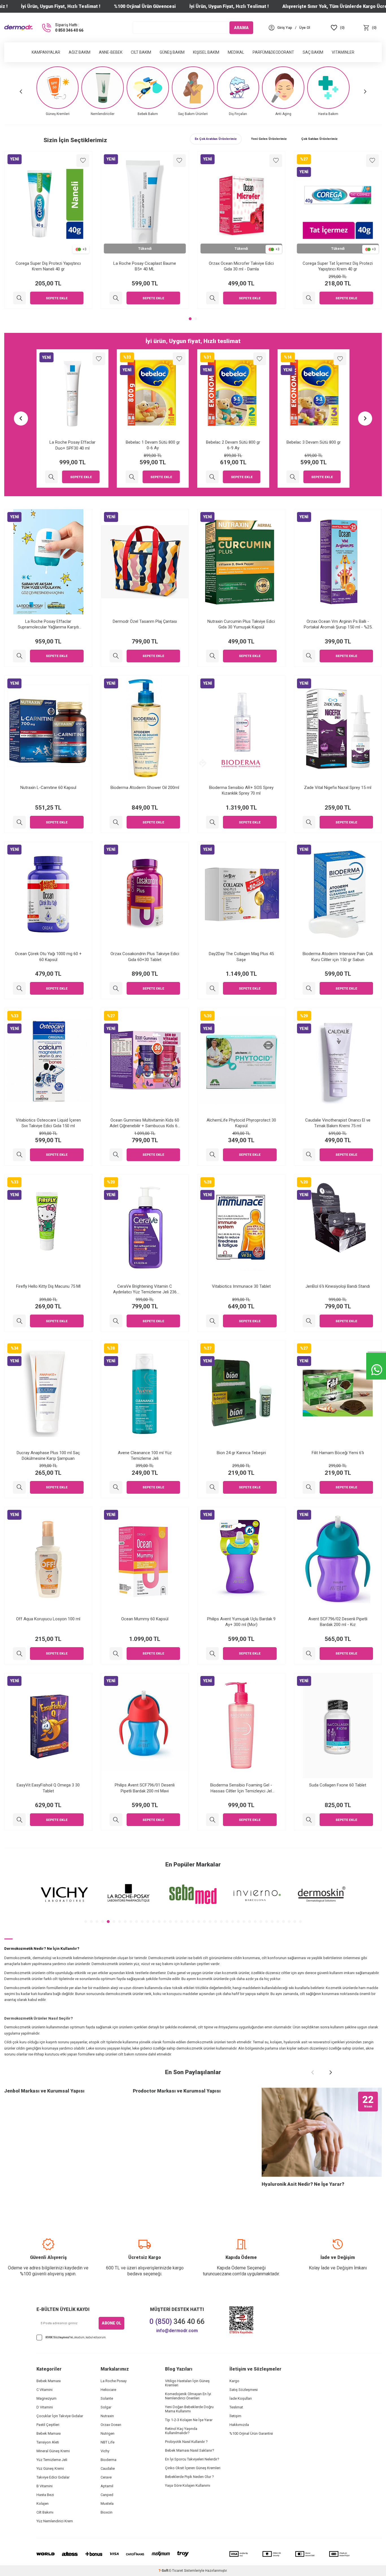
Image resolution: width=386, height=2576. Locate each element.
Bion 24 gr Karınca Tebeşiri (241, 1453)
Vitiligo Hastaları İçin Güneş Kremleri (187, 2383)
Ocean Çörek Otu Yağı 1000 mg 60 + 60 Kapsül (48, 957)
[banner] (64, 1895)
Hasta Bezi (45, 2495)
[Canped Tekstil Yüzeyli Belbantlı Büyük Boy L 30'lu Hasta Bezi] (212, 477)
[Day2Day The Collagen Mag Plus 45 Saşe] (212, 988)
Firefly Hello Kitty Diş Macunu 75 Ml (48, 1286)
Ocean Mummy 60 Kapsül (145, 1619)
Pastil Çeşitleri (48, 2425)
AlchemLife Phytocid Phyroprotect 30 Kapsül (241, 1123)
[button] (21, 91)
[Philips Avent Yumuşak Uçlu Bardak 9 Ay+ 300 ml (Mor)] (212, 1654)
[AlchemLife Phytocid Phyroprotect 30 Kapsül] (212, 1155)
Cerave (106, 2477)
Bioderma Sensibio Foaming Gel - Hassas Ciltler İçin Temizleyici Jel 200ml (241, 1788)
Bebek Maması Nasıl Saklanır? (190, 2450)
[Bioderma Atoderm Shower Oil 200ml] (116, 822)
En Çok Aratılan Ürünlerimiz (216, 139)
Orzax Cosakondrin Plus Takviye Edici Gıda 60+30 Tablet (145, 957)
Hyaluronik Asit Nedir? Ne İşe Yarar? (303, 2184)
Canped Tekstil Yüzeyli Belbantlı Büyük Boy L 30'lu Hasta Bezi (233, 445)
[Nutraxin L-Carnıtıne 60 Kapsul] (19, 822)
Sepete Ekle (57, 298)
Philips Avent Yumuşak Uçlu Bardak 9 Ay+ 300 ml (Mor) (241, 1622)
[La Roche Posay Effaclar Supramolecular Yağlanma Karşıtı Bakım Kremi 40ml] (19, 656)
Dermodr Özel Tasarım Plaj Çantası (145, 621)
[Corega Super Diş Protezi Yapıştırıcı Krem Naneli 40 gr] (19, 298)
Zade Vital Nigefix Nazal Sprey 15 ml (338, 788)
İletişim (235, 2416)
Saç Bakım (313, 52)
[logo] (18, 28)
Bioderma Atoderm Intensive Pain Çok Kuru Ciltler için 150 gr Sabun (338, 957)
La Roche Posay (114, 2381)
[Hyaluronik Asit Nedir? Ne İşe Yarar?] (322, 2132)
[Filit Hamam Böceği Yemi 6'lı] (309, 1487)
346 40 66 (177, 2322)
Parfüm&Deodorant (273, 52)
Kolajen (43, 2504)
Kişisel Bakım (206, 52)
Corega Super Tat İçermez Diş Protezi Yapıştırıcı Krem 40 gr (338, 266)
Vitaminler (343, 52)
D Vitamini (45, 2407)
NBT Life (108, 2442)
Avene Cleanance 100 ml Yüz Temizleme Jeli (145, 1456)
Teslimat (236, 2407)
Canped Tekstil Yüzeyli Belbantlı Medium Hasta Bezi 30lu (314, 445)
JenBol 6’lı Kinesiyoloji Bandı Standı (338, 1286)
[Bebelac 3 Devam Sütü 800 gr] (132, 477)
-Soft (164, 2571)
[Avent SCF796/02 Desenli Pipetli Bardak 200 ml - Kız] (309, 1654)
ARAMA (241, 27)
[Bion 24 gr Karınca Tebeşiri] (212, 1487)
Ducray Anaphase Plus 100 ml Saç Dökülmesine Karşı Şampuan (48, 1456)
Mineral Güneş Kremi (53, 2451)
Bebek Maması (49, 2381)
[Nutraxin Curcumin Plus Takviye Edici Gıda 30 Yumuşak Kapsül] (212, 656)
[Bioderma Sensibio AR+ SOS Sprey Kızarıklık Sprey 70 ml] (212, 822)
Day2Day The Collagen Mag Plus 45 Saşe (241, 957)
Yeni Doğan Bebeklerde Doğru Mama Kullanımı (189, 2409)
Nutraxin (107, 2416)
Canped (107, 2495)
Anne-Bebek (111, 52)
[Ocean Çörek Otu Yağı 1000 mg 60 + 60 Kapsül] (19, 988)
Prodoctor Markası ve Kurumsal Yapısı (177, 2091)
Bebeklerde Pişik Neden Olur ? (189, 2477)
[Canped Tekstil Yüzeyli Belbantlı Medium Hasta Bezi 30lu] (293, 477)
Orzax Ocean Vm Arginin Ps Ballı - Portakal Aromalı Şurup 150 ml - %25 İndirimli (338, 624)
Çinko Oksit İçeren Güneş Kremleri (193, 2468)
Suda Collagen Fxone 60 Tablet (338, 1785)
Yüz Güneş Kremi (50, 2468)
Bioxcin (107, 2512)
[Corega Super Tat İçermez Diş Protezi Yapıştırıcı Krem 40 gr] (309, 298)
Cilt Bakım (141, 52)
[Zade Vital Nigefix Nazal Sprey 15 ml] (309, 822)
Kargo (234, 2381)
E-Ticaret (176, 2571)
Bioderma (109, 2460)
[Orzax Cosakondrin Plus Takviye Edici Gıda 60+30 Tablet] (116, 988)
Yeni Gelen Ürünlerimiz (269, 139)
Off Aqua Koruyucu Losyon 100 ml (48, 1619)
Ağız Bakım (80, 52)
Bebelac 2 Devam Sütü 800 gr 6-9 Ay (72, 445)
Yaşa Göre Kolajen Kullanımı (188, 2485)
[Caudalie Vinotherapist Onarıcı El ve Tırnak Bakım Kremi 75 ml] (309, 1155)
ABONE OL (111, 2323)
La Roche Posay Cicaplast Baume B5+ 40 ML (145, 266)
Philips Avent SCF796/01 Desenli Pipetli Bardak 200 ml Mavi (145, 1788)
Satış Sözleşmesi (244, 2390)
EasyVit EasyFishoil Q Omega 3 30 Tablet (48, 1788)
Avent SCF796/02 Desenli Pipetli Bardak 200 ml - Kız (338, 1622)
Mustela (107, 2504)
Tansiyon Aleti (48, 2442)
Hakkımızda (239, 2425)
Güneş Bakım (172, 52)
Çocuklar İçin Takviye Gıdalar (60, 2416)
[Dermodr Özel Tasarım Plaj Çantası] (116, 656)
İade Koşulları (241, 2398)
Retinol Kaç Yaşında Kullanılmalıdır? (181, 2431)
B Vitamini (45, 2486)
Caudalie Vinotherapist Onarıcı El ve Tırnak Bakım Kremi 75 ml (338, 1123)
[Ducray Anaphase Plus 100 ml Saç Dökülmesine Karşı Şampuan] (19, 1487)
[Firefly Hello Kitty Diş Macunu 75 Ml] (19, 1321)
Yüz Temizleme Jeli (52, 2460)
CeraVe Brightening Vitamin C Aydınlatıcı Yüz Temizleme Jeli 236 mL (145, 1289)
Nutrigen (108, 2433)
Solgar (106, 2407)
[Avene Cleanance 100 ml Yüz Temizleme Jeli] (116, 1487)
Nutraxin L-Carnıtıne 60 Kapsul (48, 788)
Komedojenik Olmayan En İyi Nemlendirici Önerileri (188, 2396)
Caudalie (108, 2468)
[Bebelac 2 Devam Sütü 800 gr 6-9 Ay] (52, 477)
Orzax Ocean (111, 2425)
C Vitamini (45, 2390)
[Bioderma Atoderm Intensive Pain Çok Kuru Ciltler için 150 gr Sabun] (309, 988)
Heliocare (108, 2390)
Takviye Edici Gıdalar (53, 2477)
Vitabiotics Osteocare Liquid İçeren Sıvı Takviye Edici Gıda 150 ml (48, 1123)
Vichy (105, 2451)
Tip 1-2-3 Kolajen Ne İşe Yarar (189, 2420)
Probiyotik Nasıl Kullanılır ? (186, 2442)
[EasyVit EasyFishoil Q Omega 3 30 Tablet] (19, 1820)
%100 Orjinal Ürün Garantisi (251, 2433)
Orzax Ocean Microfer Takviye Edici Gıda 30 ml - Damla (241, 266)
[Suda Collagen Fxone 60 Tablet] (309, 1820)
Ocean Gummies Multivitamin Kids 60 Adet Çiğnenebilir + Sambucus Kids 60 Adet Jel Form (145, 1123)
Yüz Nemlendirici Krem (55, 2521)
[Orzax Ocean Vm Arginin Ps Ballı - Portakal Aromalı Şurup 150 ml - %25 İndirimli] (309, 656)
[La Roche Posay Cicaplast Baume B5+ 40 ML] (116, 298)
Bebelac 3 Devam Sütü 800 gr (153, 442)
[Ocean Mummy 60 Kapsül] (116, 1654)
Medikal (236, 52)
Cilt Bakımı (45, 2512)
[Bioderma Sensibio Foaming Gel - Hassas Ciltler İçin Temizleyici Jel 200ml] (212, 1820)
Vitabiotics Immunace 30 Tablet (241, 1286)
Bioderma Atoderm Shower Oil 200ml (145, 788)
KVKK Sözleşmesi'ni (59, 2337)
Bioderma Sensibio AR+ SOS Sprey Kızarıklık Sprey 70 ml (241, 790)
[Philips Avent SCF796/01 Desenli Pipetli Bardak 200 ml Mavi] (116, 1820)
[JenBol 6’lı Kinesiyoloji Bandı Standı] (309, 1321)
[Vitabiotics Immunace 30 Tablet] (212, 1321)
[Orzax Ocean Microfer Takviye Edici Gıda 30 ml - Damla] (212, 298)
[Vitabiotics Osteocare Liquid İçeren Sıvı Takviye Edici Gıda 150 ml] (19, 1155)
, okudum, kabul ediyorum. (76, 2337)
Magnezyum (46, 2398)
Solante (107, 2398)
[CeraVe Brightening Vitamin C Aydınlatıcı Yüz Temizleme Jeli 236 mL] (116, 1321)
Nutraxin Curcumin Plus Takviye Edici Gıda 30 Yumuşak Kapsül (241, 624)
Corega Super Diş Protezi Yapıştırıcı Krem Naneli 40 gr (48, 266)
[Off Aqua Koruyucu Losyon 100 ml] (19, 1654)
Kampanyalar (46, 52)
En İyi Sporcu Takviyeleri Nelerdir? (192, 2459)
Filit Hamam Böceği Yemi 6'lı (338, 1453)
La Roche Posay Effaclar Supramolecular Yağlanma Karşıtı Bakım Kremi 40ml (48, 624)
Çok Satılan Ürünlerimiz (319, 139)
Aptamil (107, 2486)
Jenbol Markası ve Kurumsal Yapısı (44, 2091)
